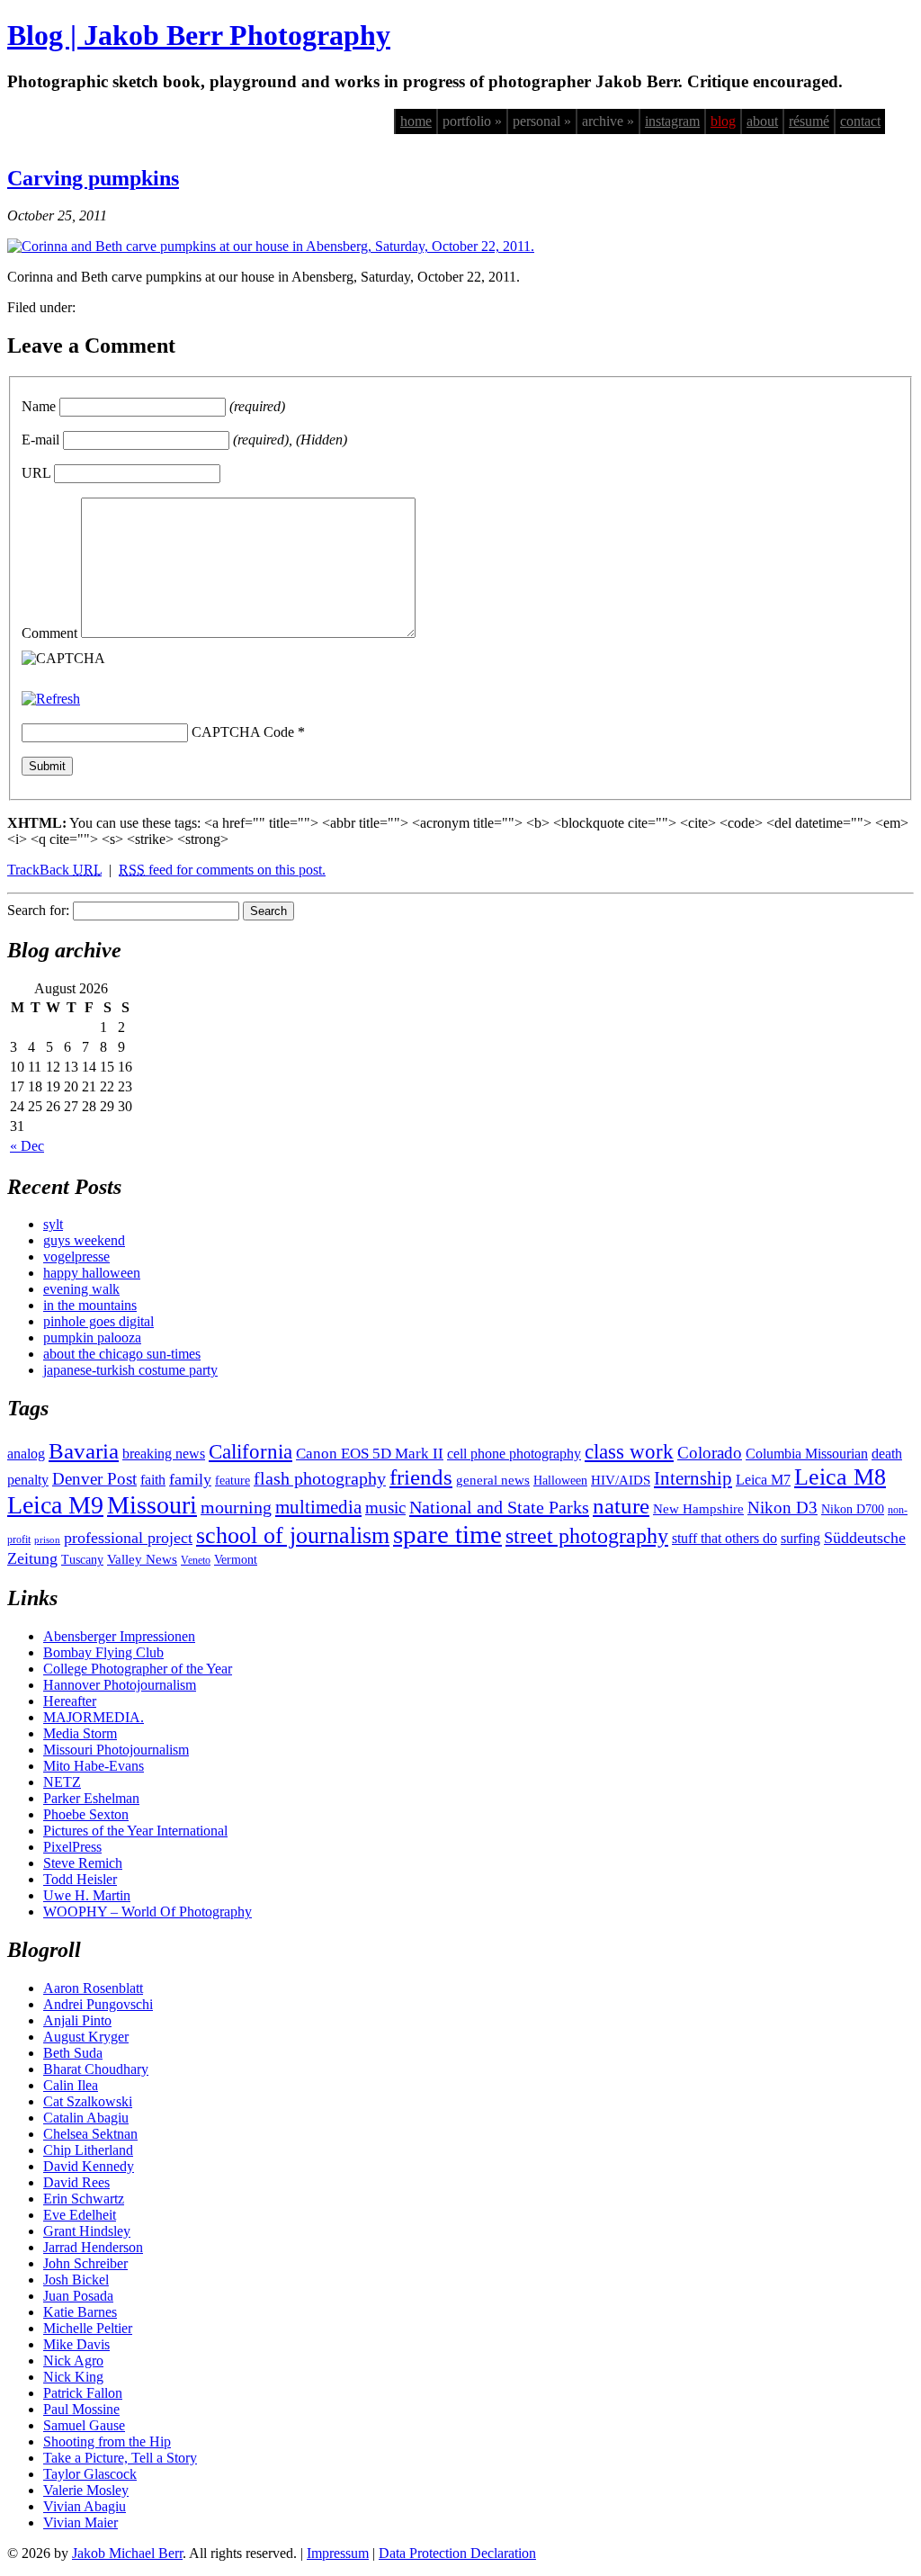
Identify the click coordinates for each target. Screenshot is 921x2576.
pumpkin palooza (92, 1337)
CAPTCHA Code (243, 732)
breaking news (164, 1454)
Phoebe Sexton (86, 1814)
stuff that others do (724, 1538)
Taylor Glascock (90, 2474)
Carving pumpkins (93, 178)
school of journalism (293, 1535)
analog (26, 1454)
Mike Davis (76, 2344)
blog (723, 121)
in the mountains (90, 1305)
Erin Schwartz (84, 2199)
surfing (800, 1538)
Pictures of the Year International (135, 1831)
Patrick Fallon (83, 2393)
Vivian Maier (80, 2522)
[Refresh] (51, 699)
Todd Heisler (80, 1879)
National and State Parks (499, 1507)
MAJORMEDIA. (94, 1717)
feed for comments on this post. (222, 870)
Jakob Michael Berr (127, 2553)
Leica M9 (55, 1505)
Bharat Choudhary (96, 2069)
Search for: (38, 910)
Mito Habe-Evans (94, 1766)
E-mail (40, 440)
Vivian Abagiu (85, 2506)
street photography (587, 1536)
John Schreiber (85, 2263)
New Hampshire (698, 1509)
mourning (236, 1507)
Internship (693, 1478)
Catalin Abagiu (86, 2118)
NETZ (62, 1782)
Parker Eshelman (91, 1798)
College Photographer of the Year (138, 1669)
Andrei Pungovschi (98, 2004)
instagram (672, 121)
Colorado (710, 1453)
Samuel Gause (84, 2425)
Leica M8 (840, 1477)
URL (36, 473)
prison (47, 1540)
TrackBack (54, 870)
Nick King (73, 2377)
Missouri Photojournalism (116, 1750)
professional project (128, 1538)
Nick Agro (73, 2361)
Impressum (338, 2553)
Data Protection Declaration (457, 2553)
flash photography (320, 1478)
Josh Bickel (76, 2280)
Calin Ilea (71, 2085)
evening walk (81, 1289)
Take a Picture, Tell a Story (120, 2458)
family (190, 1479)
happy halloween (92, 1273)
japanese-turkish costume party (130, 1370)
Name (39, 406)
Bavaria (84, 1451)
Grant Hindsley (87, 2231)
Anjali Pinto (77, 2020)
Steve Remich (83, 1863)
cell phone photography (514, 1454)
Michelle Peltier (88, 2328)
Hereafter (70, 1701)
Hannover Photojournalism (120, 1685)
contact (860, 121)
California (250, 1452)
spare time (447, 1534)
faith (153, 1480)
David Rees (76, 2182)
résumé (809, 121)
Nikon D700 (853, 1509)
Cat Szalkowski (88, 2101)
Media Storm (80, 1733)
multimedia (318, 1507)
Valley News (142, 1559)
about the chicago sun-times (122, 1354)
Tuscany (82, 1560)
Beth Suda (73, 2053)
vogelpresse (76, 1257)
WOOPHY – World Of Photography (148, 1912)
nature (621, 1505)
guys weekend (84, 1240)
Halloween (560, 1481)
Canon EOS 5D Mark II (370, 1454)
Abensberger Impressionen (119, 1636)
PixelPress (72, 1847)
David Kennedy (89, 2166)
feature (232, 1481)
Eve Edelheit (80, 2215)
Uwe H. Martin (87, 1895)
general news (493, 1480)
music (385, 1508)
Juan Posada (78, 2296)
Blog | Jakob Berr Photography (199, 35)
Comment (49, 633)
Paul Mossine (81, 2409)
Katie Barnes (80, 2312)
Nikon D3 (782, 1508)
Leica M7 (763, 1480)
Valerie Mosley (86, 2490)
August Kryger (86, 2037)
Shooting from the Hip (107, 2441)
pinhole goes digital (98, 1321)
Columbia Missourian (807, 1454)
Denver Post (94, 1479)
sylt (53, 1224)
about (762, 121)
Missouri (152, 1505)
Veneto (196, 1560)
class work (629, 1451)
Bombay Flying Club (103, 1652)
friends (421, 1476)
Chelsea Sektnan (90, 2134)
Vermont (236, 1560)
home (416, 121)
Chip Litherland (88, 2150)
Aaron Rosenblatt (93, 1988)
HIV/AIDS (621, 1480)
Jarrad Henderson (93, 2247)
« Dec (27, 1146)
